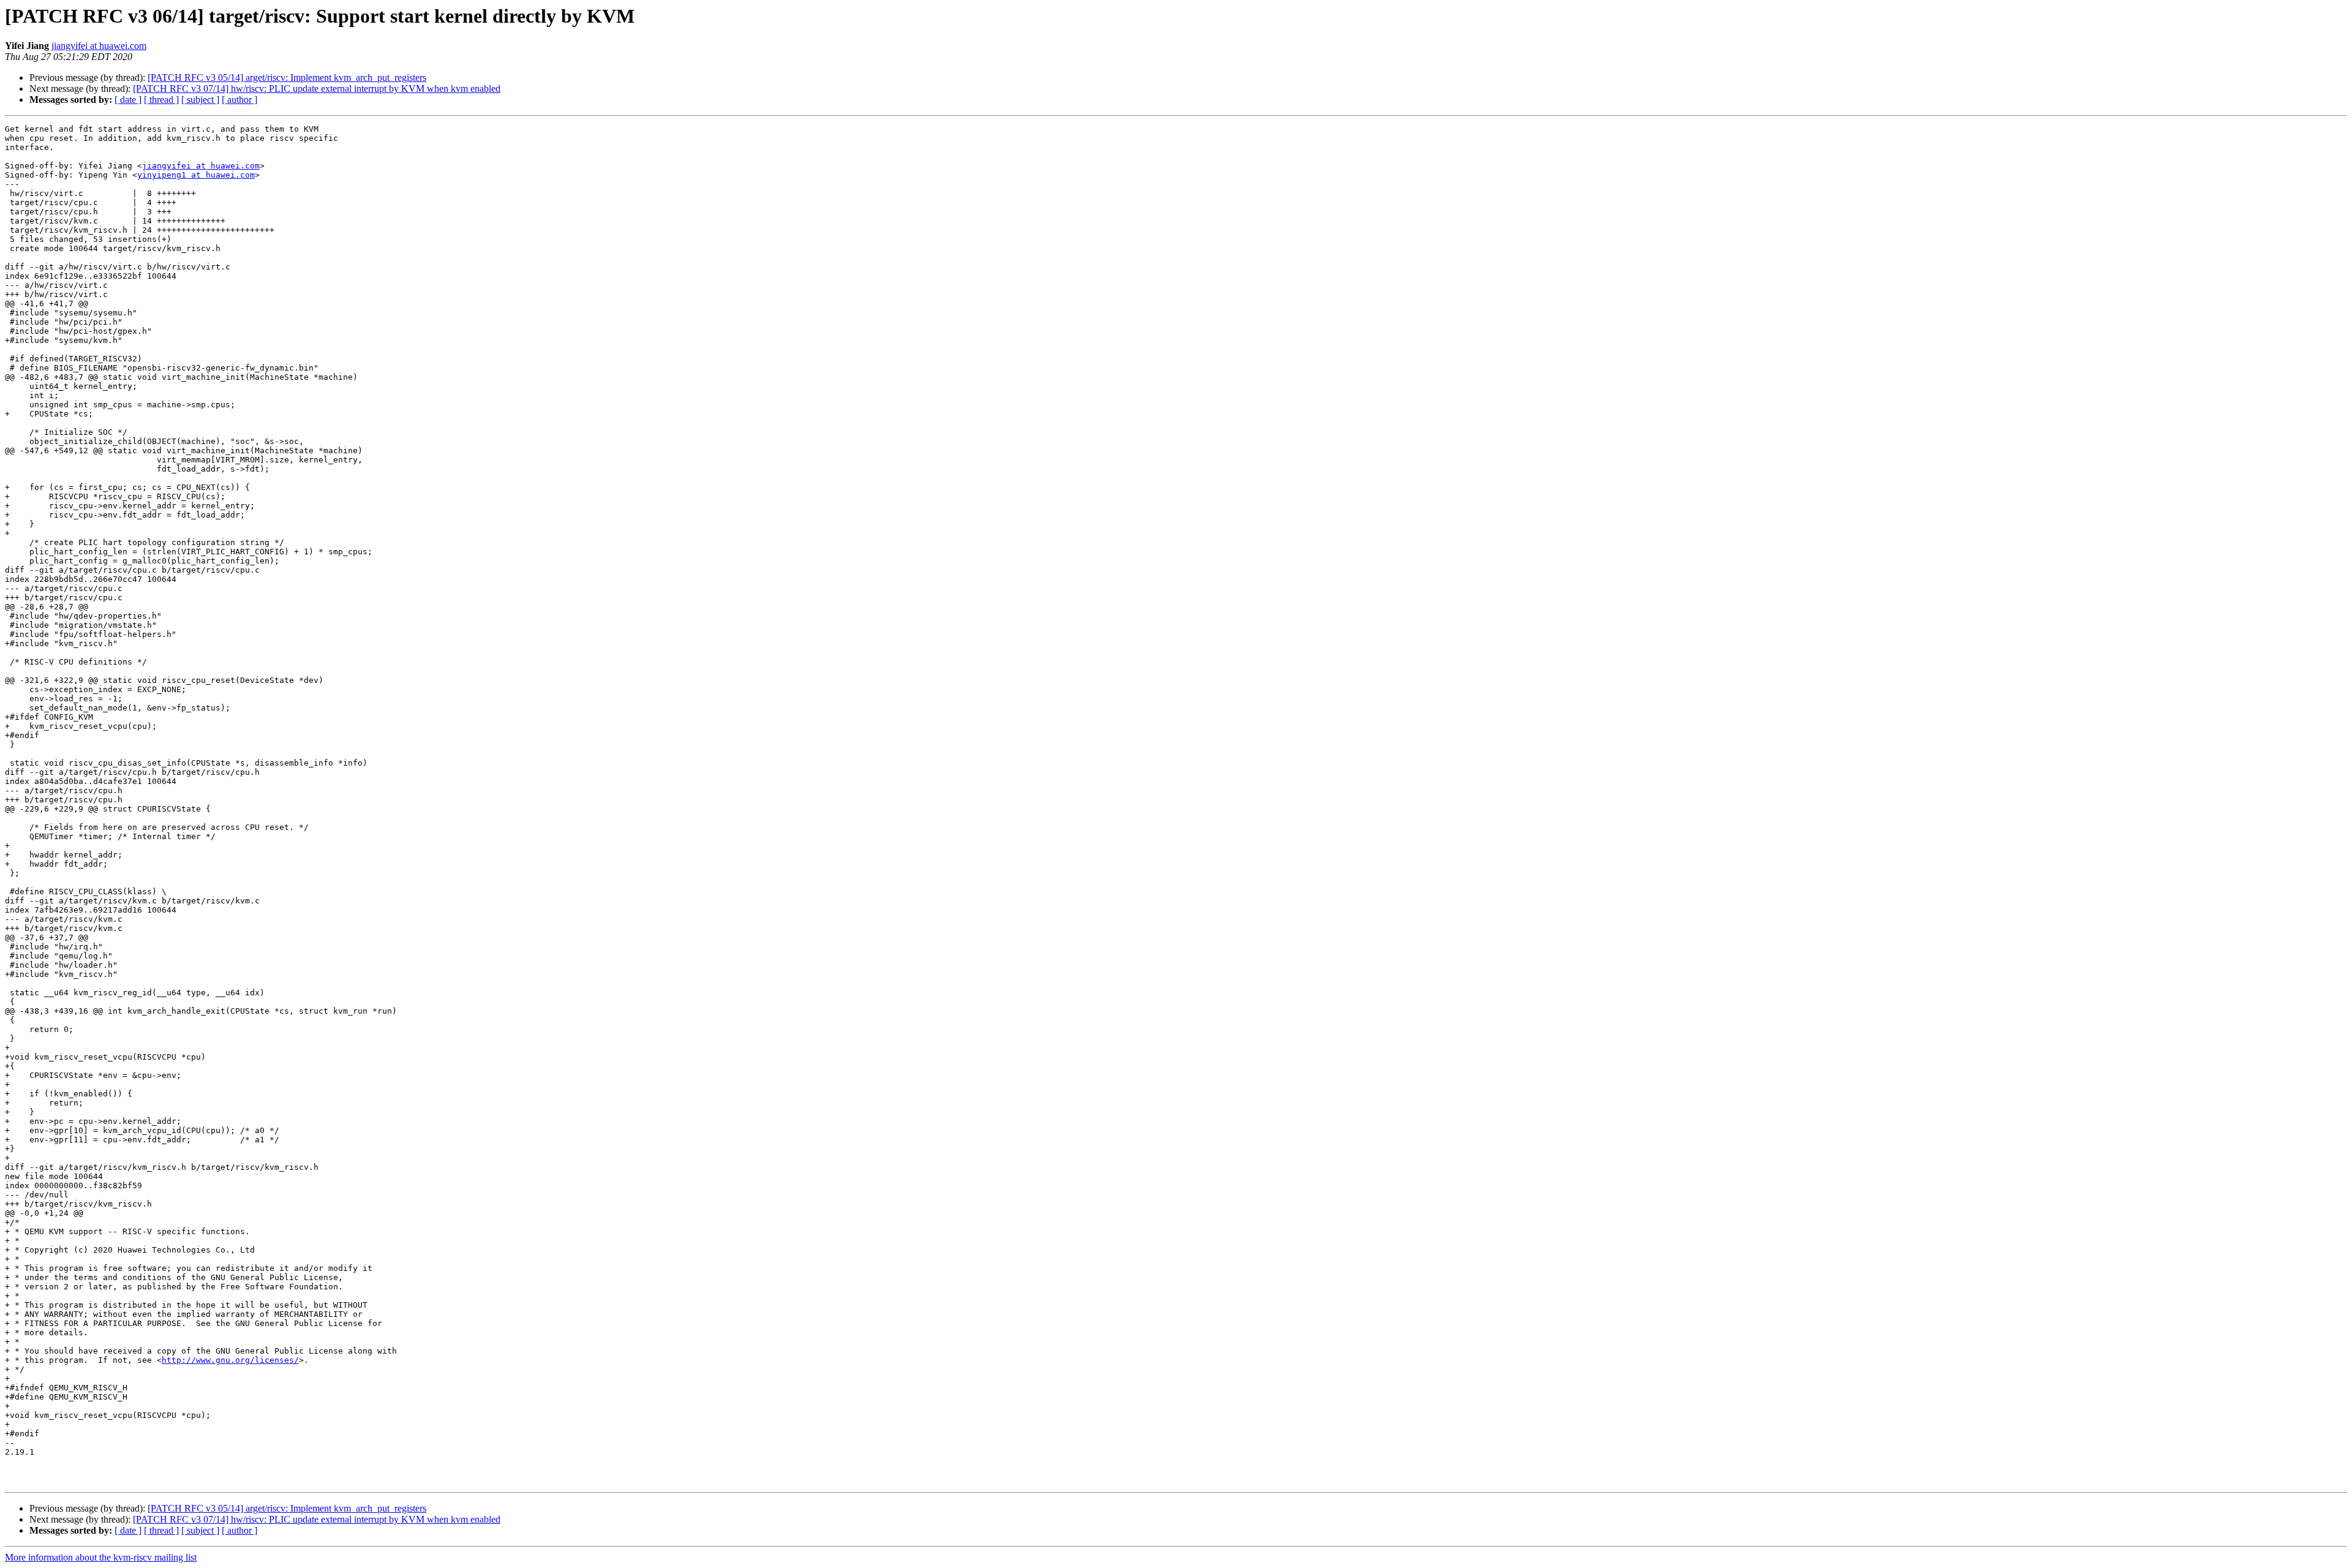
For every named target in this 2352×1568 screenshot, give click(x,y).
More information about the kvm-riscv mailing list (101, 1557)
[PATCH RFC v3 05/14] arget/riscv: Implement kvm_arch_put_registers (287, 77)
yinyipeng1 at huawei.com (196, 175)
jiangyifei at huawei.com (99, 46)
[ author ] (239, 100)
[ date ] (128, 100)
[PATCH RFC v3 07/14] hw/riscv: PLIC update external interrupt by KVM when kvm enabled (317, 89)
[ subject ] (200, 100)
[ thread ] (161, 100)
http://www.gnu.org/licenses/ (230, 1360)
